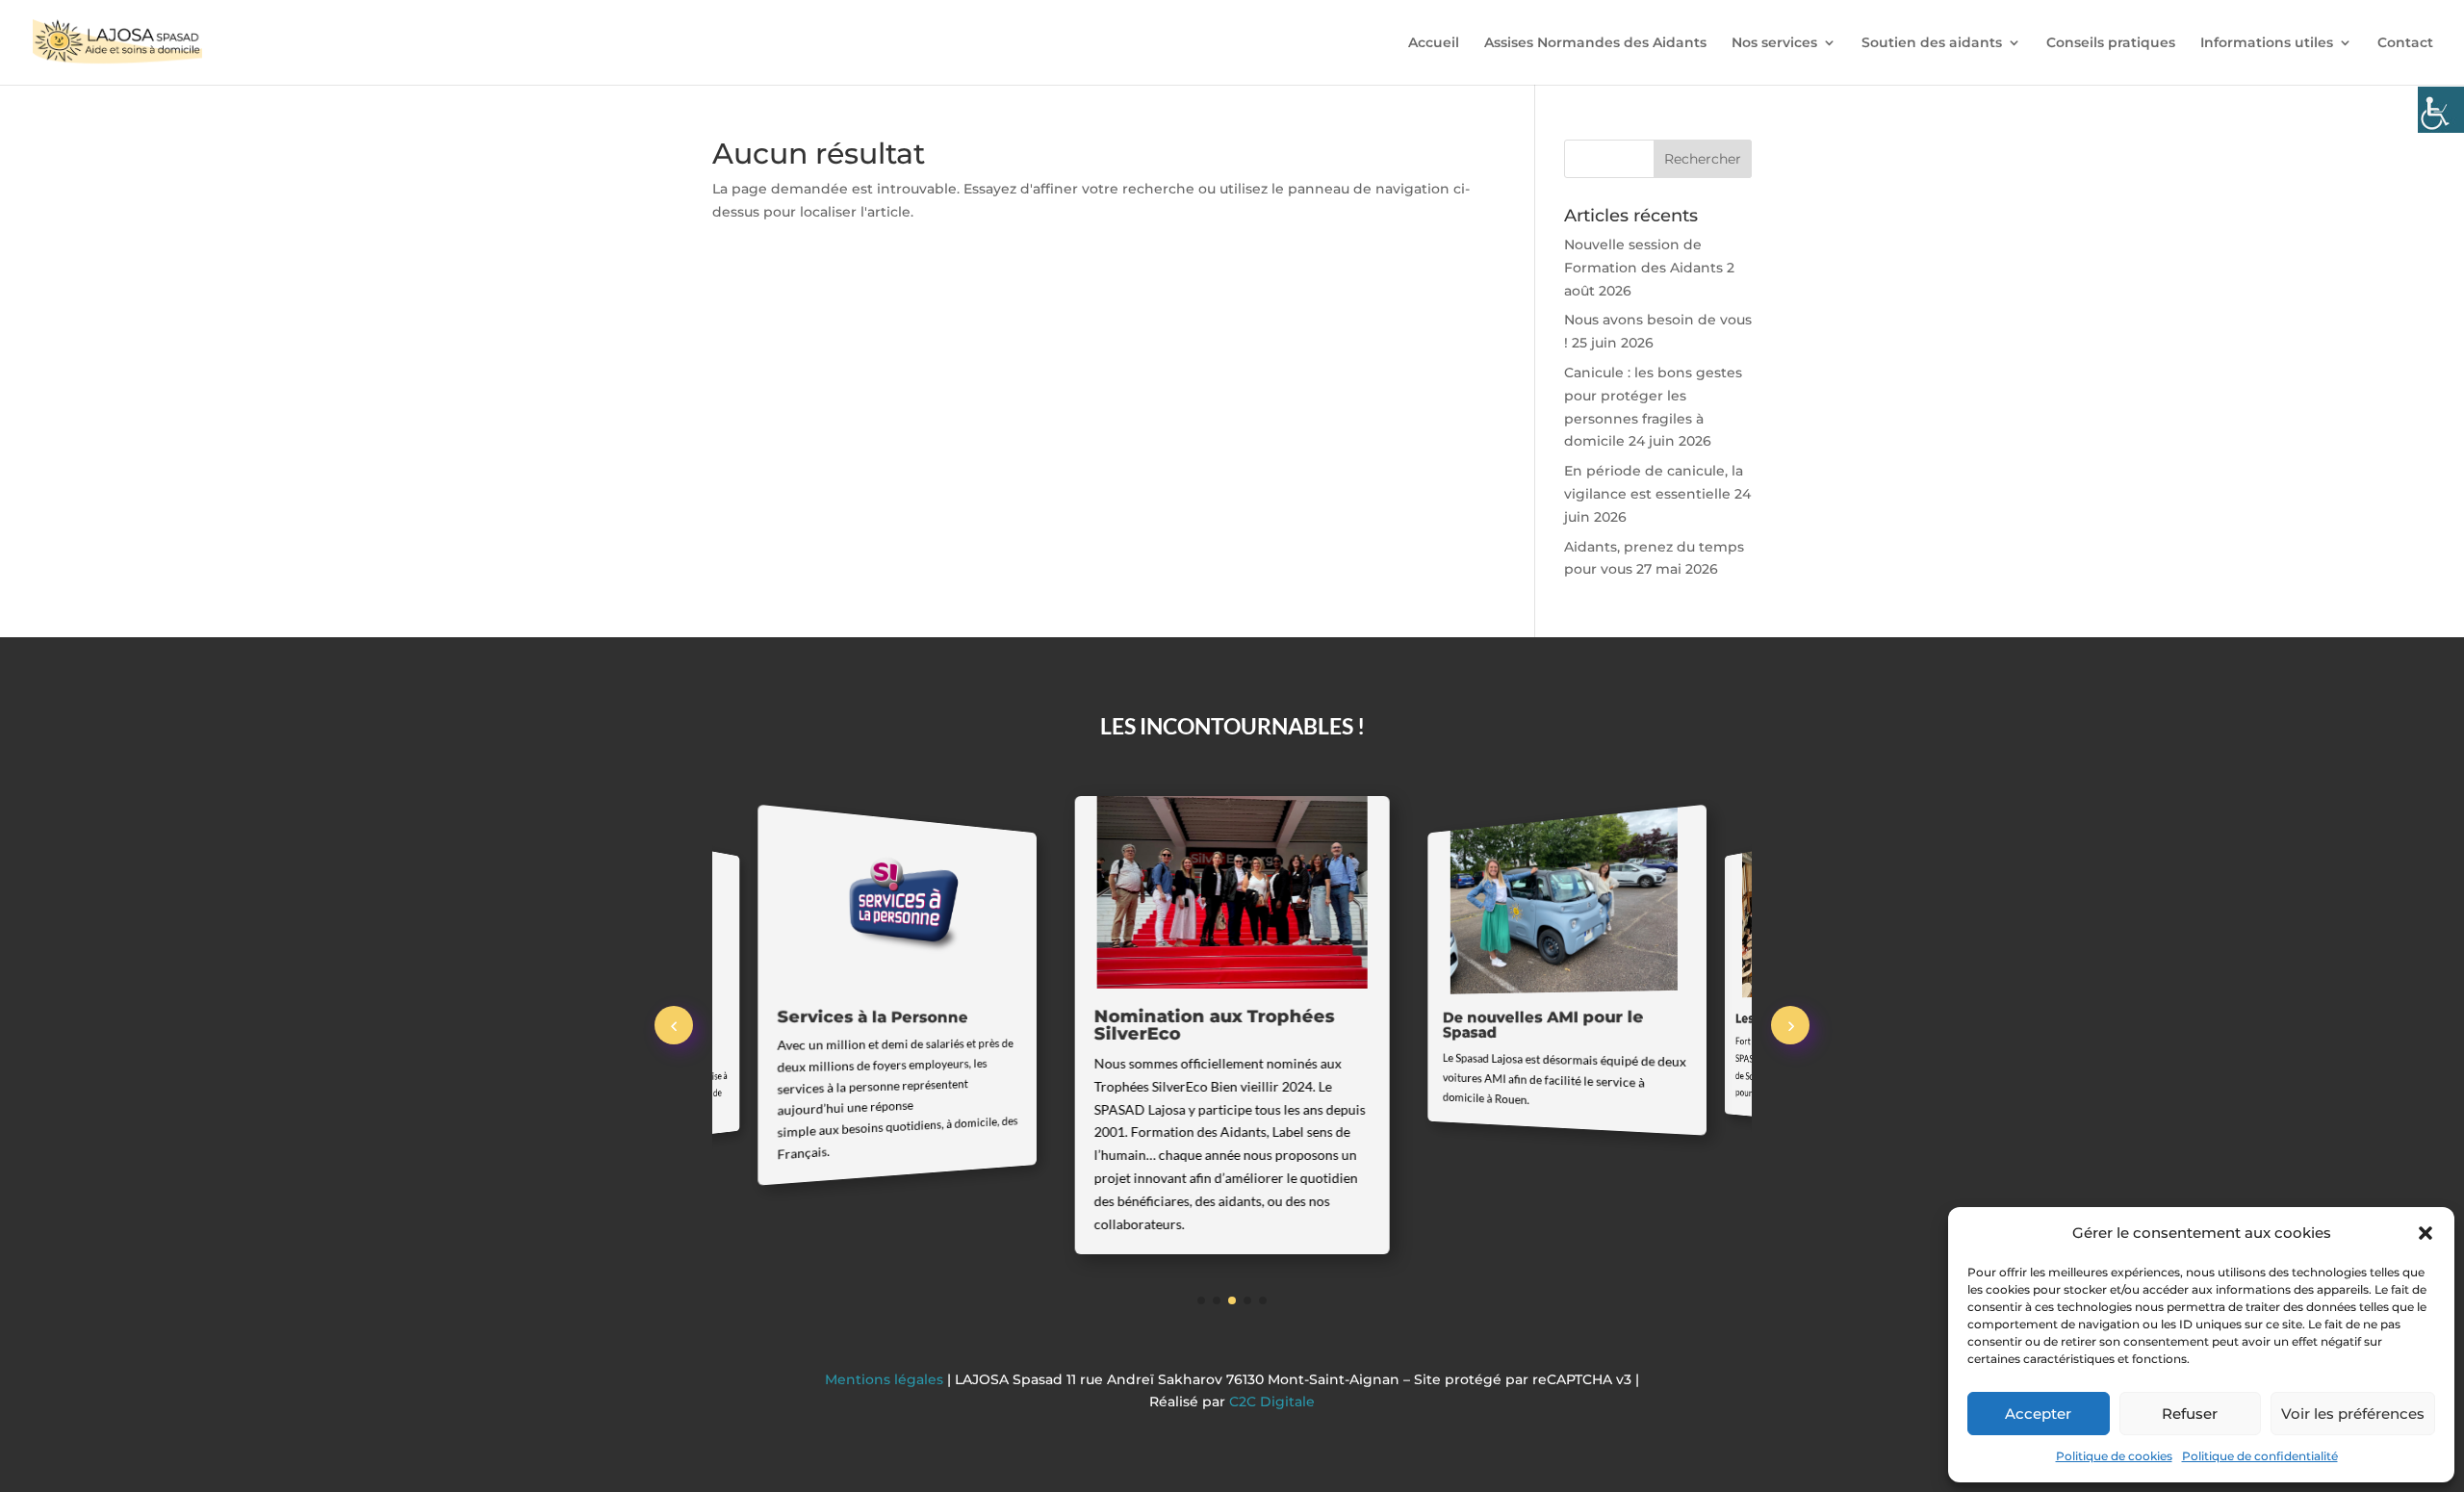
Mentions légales (886, 1379)
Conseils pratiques (2111, 43)
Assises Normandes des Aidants (1595, 43)
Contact (2405, 43)
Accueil (1434, 43)
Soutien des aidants (1932, 43)
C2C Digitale (1272, 1402)
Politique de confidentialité (2260, 1456)
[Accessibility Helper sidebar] (2441, 110)
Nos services (1774, 43)
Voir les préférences (2353, 1414)
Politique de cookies (2114, 1456)
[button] (2425, 1233)
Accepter (2038, 1414)
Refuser (2190, 1414)
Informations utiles (2267, 43)
